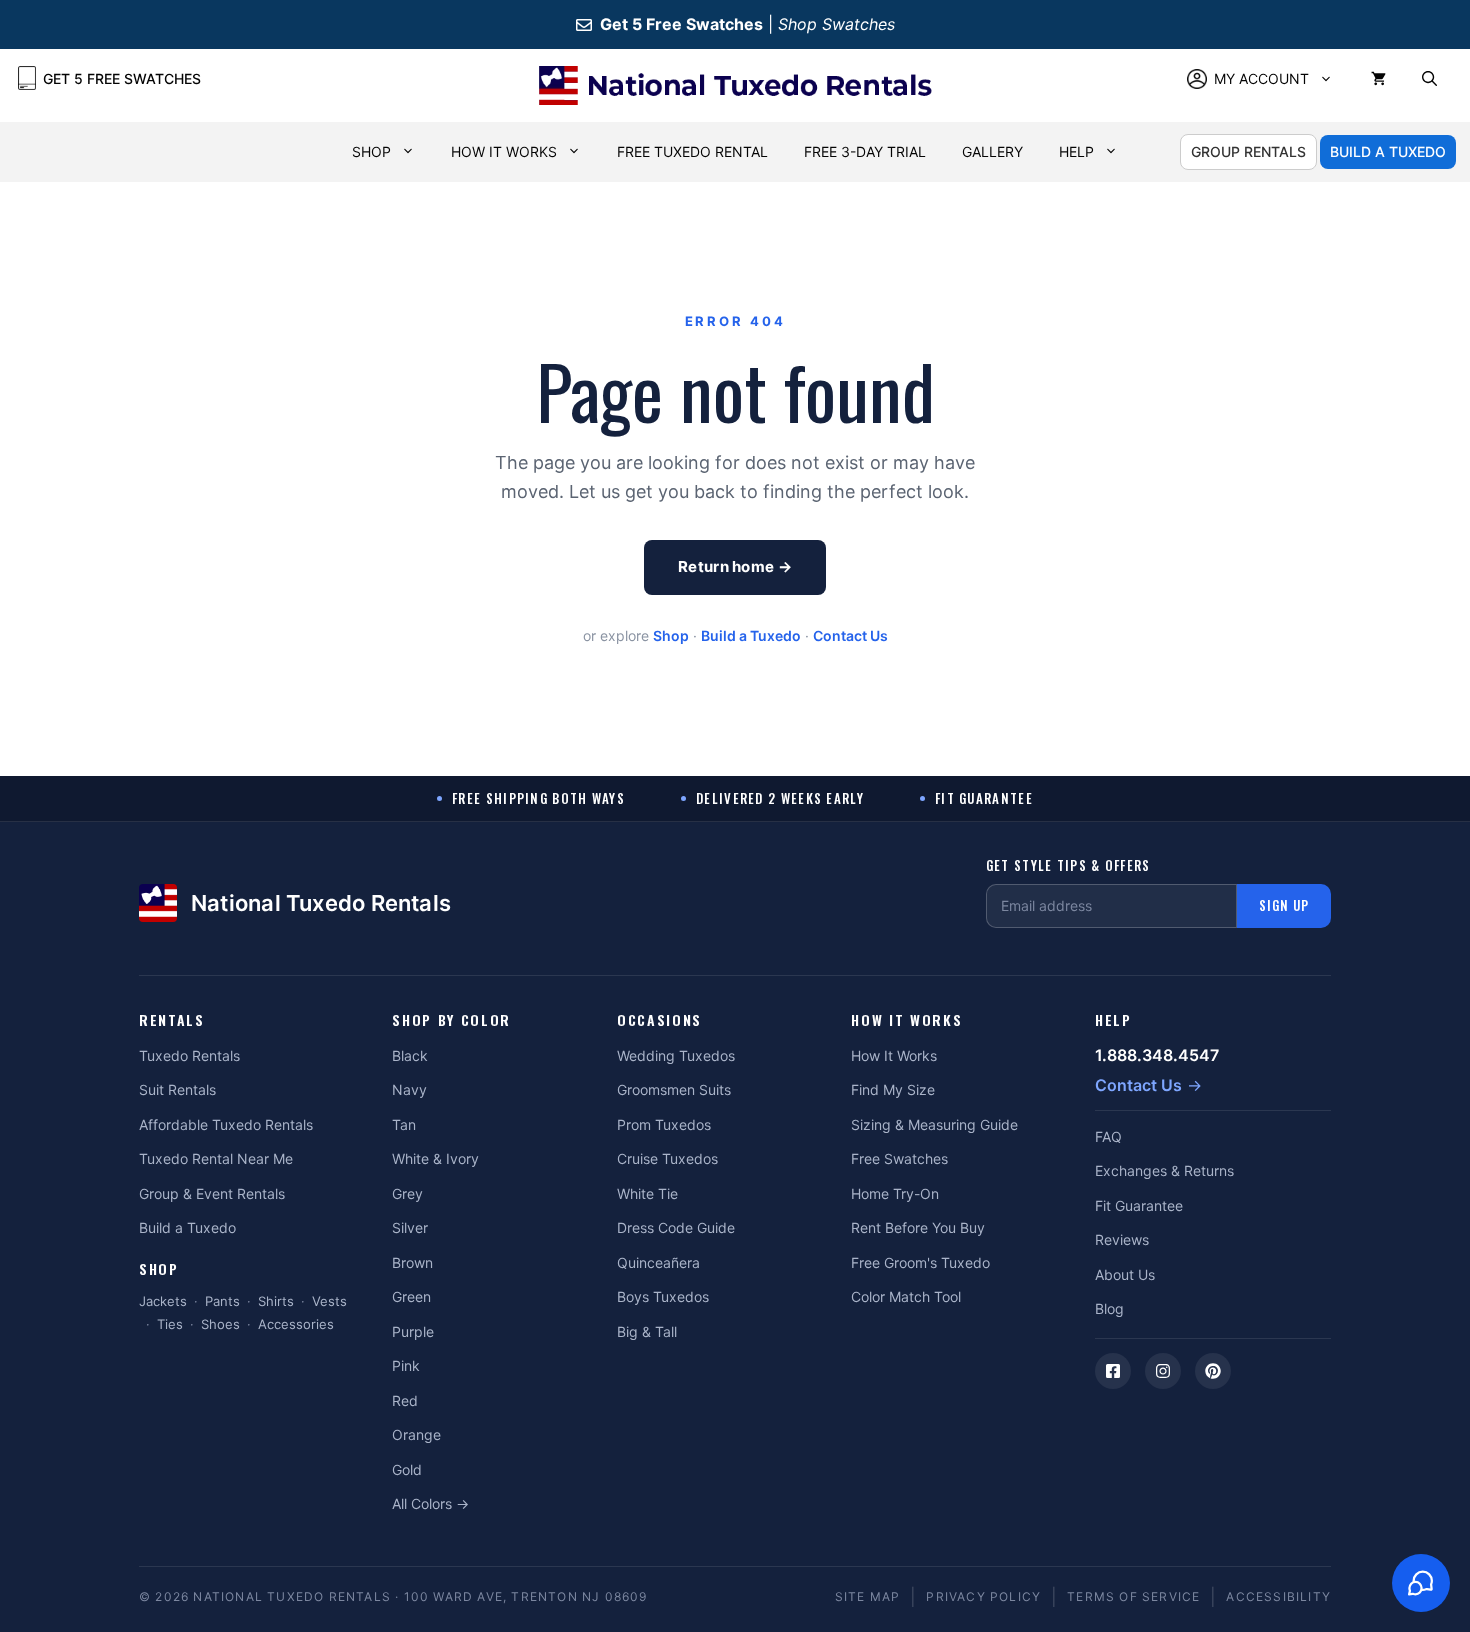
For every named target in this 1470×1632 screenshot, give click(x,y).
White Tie (647, 1193)
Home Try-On (895, 1193)
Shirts (276, 1301)
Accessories (296, 1324)
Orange (416, 1434)
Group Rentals (1248, 151)
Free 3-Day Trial (865, 151)
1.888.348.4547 (1157, 1055)
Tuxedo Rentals (189, 1055)
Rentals (172, 1020)
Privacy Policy (983, 1596)
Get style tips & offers (1068, 865)
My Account (1261, 78)
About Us (1125, 1274)
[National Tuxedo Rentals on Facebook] (1113, 1371)
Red (405, 1400)
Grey (407, 1193)
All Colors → (430, 1503)
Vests (329, 1301)
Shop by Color (451, 1020)
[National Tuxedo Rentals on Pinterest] (1213, 1371)
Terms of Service (1133, 1596)
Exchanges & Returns (1164, 1170)
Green (411, 1296)
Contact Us (850, 635)
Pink (406, 1365)
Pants (222, 1301)
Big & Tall (647, 1331)
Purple (413, 1331)
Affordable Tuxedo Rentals (226, 1124)
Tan (404, 1124)
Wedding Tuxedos (676, 1055)
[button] (1429, 79)
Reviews (1122, 1239)
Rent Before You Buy (918, 1227)
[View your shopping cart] (1378, 79)
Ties (170, 1324)
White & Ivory (435, 1158)
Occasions (659, 1020)
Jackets (163, 1301)
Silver (410, 1227)
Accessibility (1278, 1596)
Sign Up (1284, 905)
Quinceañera (658, 1262)
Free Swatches (899, 1158)
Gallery (992, 151)
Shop (371, 151)
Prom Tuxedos (664, 1124)
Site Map (868, 1596)
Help (1076, 151)
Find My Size (893, 1089)
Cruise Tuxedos (667, 1158)
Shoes (220, 1324)
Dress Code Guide (676, 1227)
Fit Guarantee (1139, 1205)
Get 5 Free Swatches (122, 78)
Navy (409, 1089)
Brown (412, 1262)
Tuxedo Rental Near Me (216, 1158)
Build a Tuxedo (751, 635)
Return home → (735, 566)
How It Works (504, 151)
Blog (1109, 1308)
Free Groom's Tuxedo (920, 1262)
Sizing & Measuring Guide (934, 1124)
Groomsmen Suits (674, 1089)
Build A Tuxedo (1388, 151)
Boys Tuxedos (663, 1296)
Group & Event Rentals (212, 1193)
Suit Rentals (177, 1089)
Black (410, 1055)
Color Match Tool (906, 1296)
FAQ (1108, 1136)
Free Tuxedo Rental (692, 151)
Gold (407, 1469)
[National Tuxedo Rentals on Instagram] (1163, 1371)
